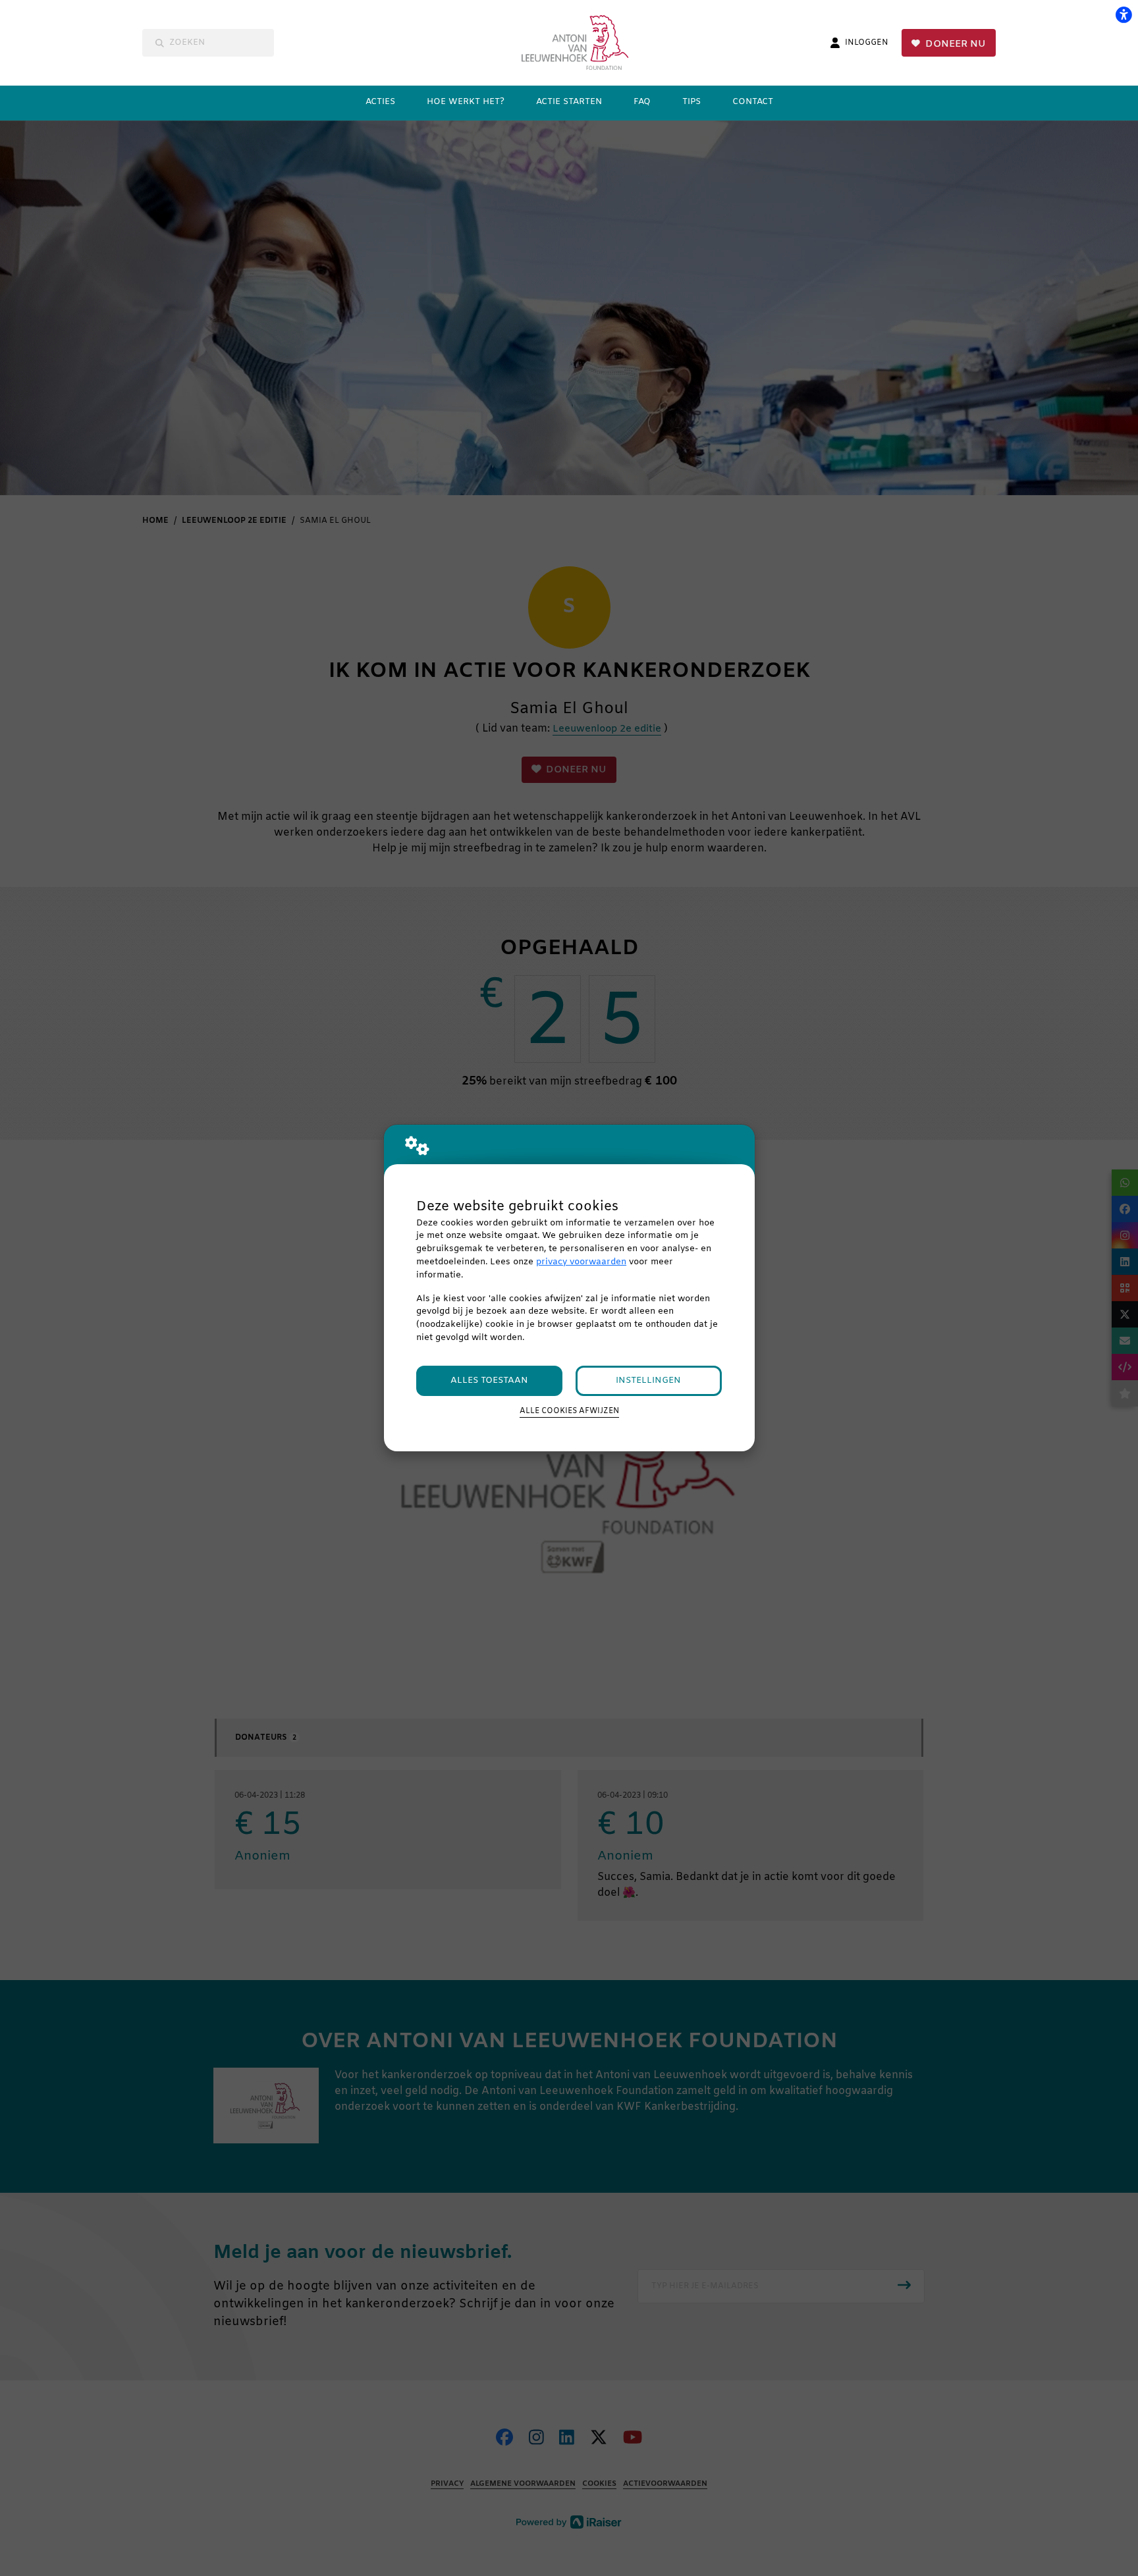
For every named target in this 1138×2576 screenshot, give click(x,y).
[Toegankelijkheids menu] (1124, 14)
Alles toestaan (489, 1381)
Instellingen (648, 1381)
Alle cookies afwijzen (569, 1411)
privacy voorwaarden (581, 1262)
